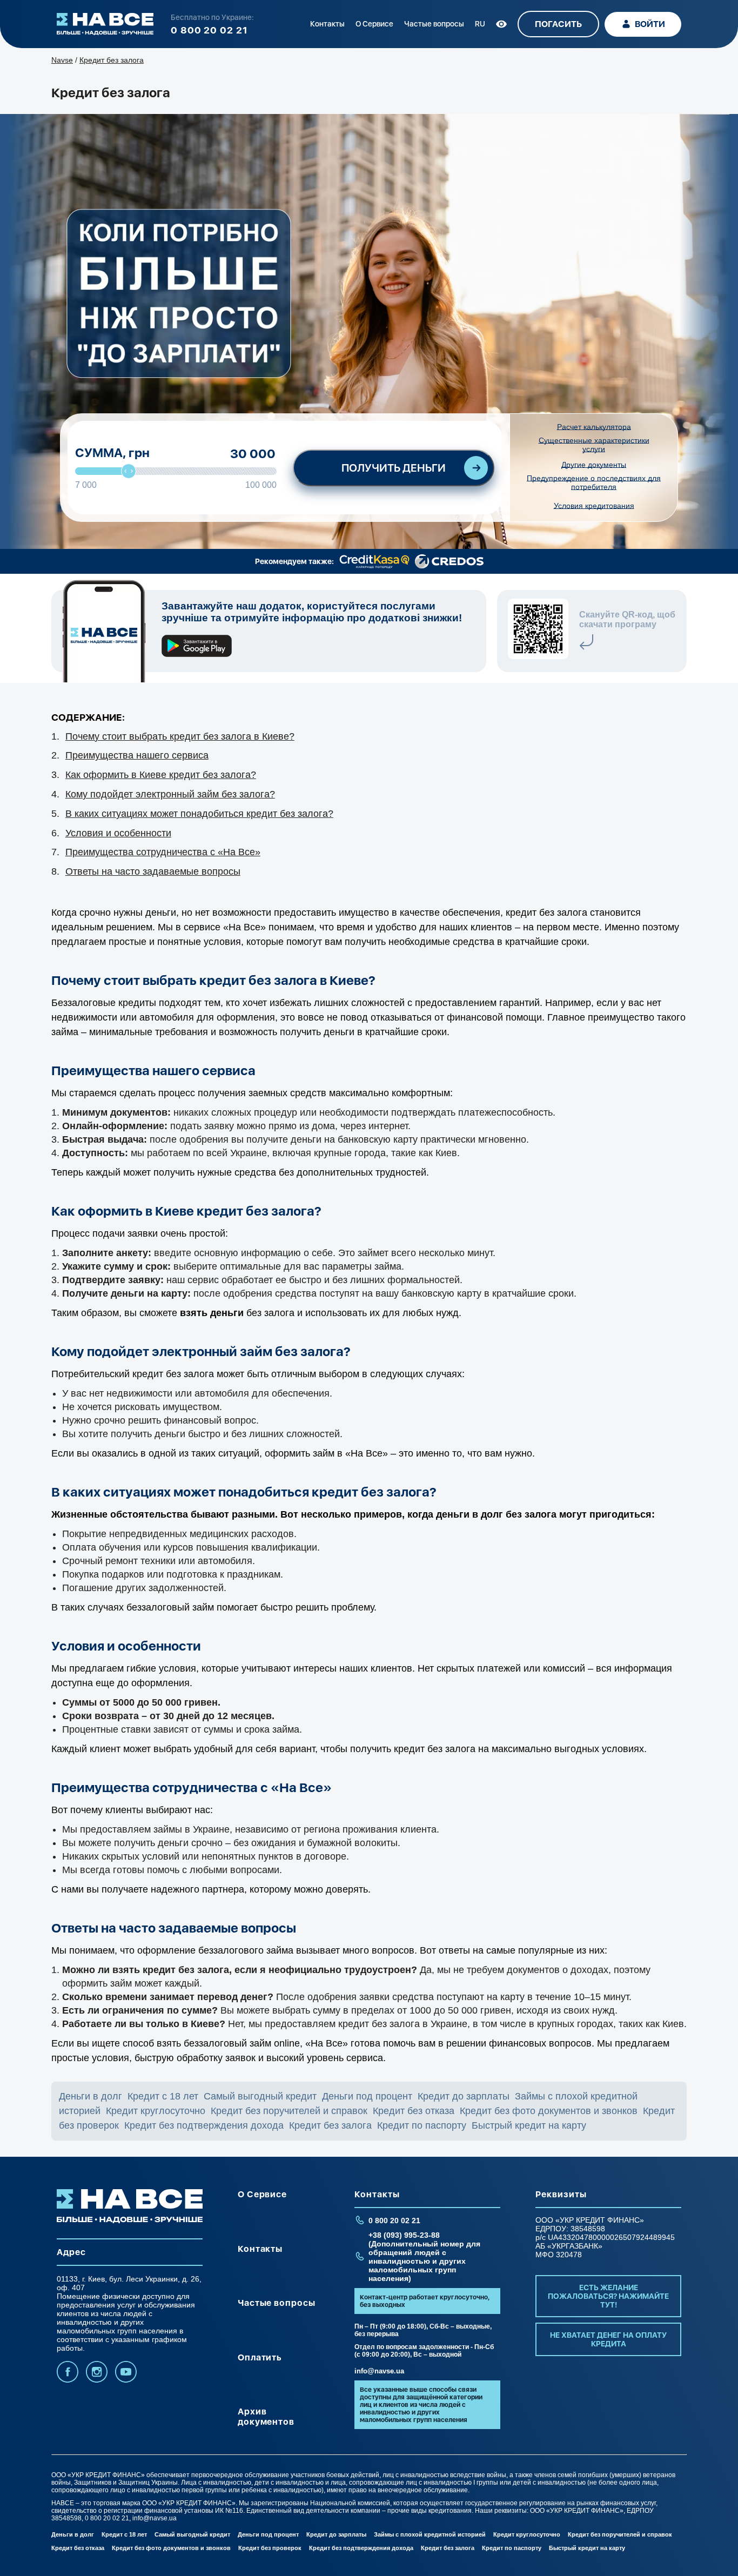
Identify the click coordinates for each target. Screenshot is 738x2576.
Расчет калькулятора (594, 427)
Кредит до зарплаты (464, 2096)
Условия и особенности (118, 833)
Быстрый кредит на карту (529, 2125)
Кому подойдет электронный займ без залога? (170, 794)
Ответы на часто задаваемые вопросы (153, 871)
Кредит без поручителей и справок (289, 2111)
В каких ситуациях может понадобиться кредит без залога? (199, 814)
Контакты (327, 24)
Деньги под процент (367, 2096)
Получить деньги (394, 468)
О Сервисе (374, 24)
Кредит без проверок (270, 2548)
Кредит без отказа (414, 2111)
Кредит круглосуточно (156, 2111)
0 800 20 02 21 (209, 30)
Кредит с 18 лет (163, 2096)
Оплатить (260, 2357)
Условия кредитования (594, 506)
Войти (650, 24)
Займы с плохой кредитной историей (430, 2534)
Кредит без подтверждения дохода (204, 2125)
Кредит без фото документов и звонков (549, 2111)
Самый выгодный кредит (260, 2096)
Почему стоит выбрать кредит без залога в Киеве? (180, 736)
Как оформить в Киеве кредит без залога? (161, 775)
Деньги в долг (90, 2096)
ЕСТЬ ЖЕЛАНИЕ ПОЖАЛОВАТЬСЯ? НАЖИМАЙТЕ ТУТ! (608, 2296)
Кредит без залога (330, 2125)
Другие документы (594, 465)
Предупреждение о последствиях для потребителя (594, 482)
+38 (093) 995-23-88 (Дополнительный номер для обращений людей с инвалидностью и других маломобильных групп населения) (424, 2257)
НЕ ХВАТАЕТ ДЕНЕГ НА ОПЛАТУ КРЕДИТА (608, 2339)
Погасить (558, 24)
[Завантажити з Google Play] (197, 648)
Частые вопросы (434, 24)
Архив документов (266, 2417)
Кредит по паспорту (422, 2125)
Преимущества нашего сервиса (137, 755)
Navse (62, 60)
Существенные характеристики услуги (594, 445)
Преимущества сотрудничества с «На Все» (163, 852)
